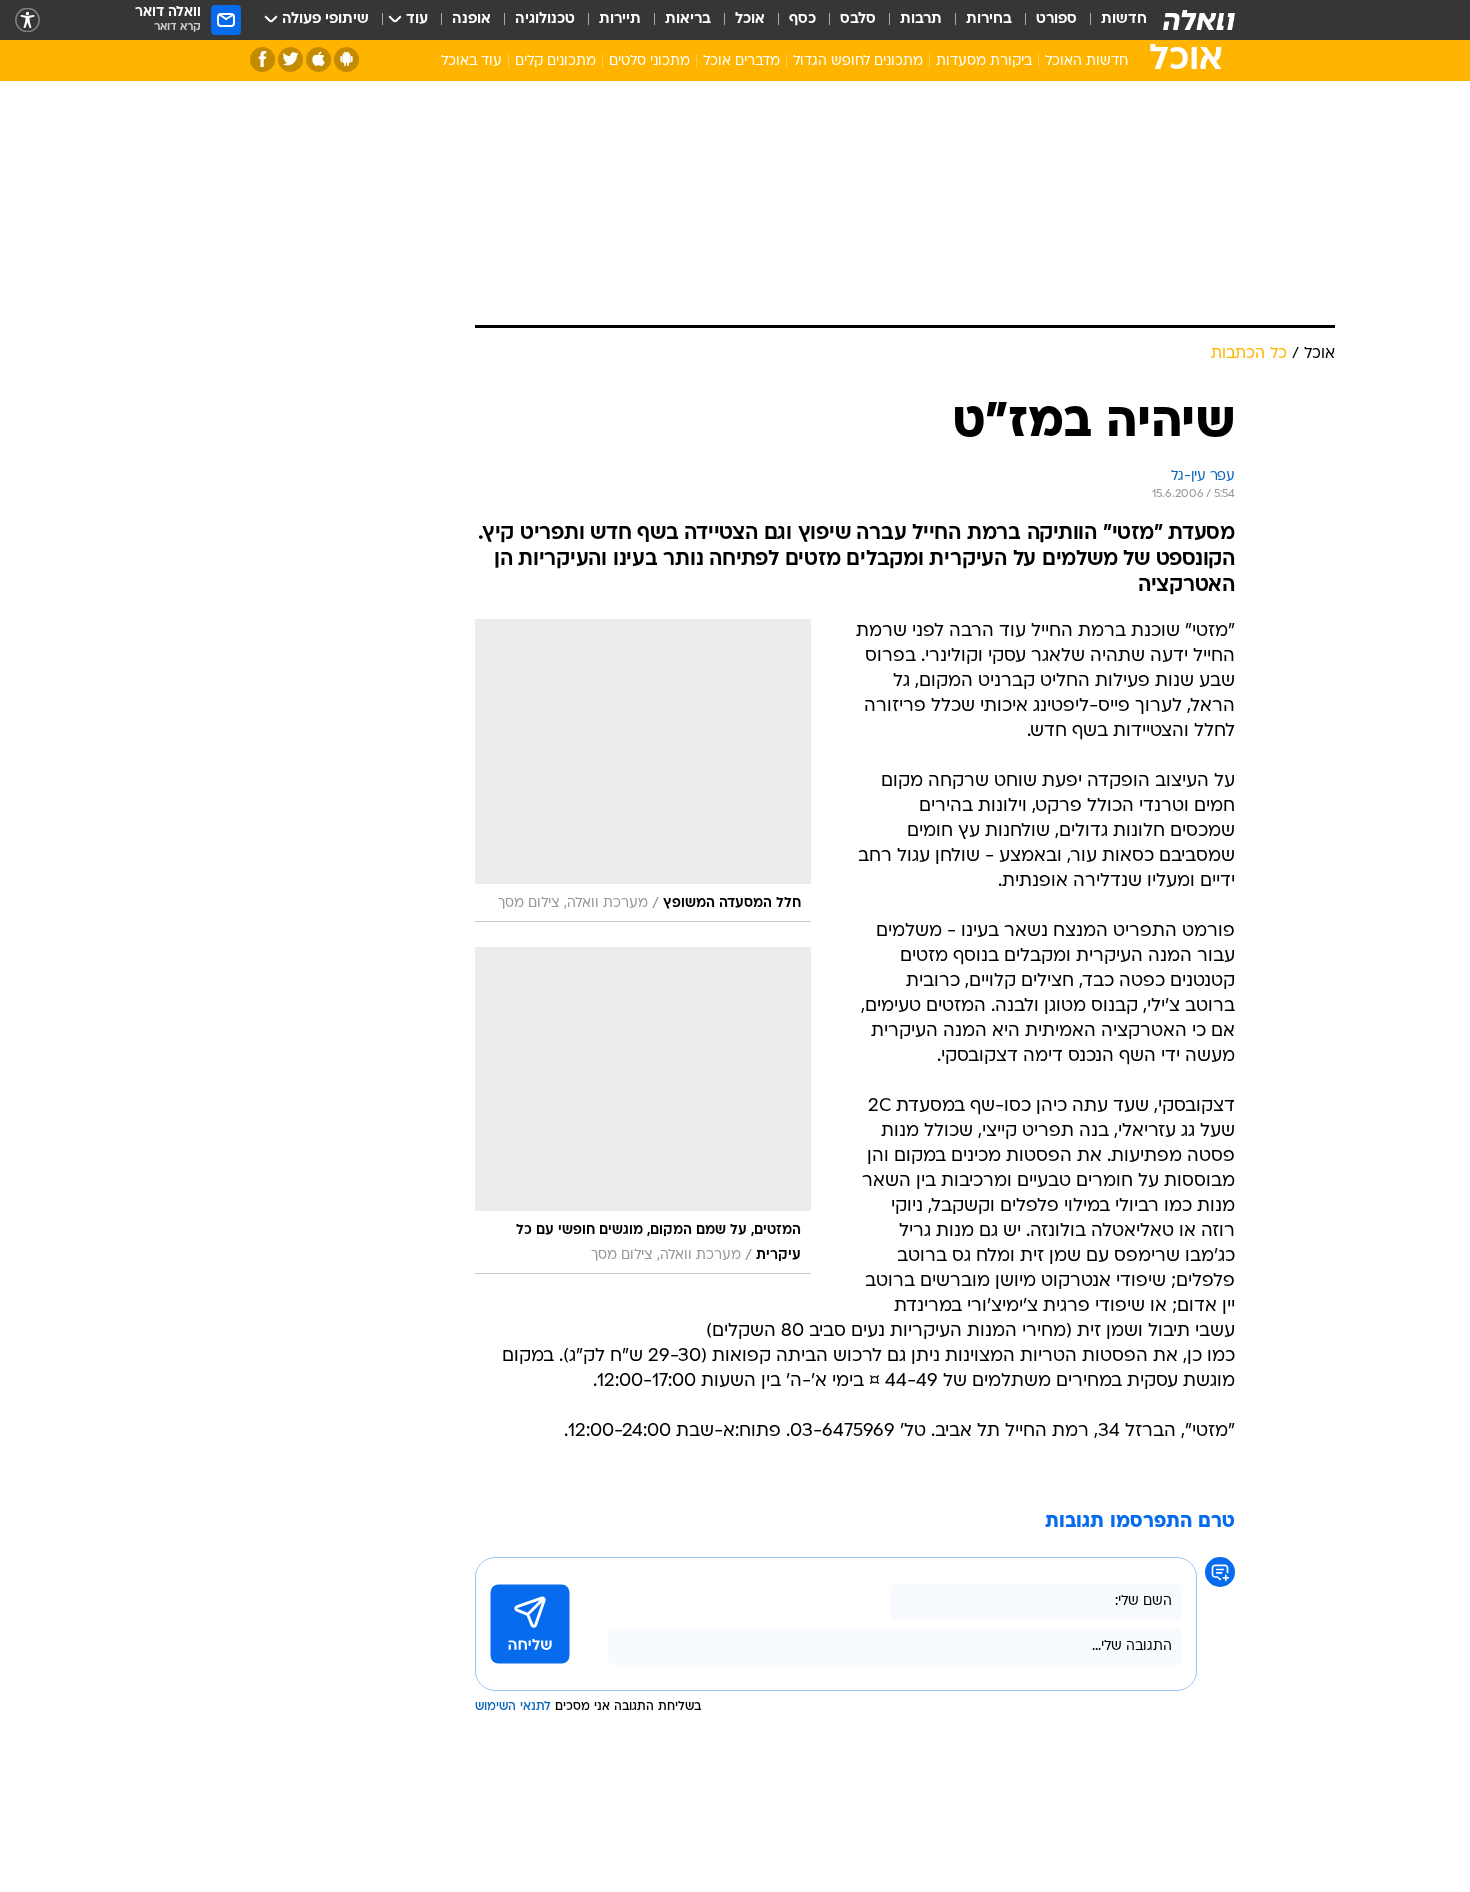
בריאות (688, 19)
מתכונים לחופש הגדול (858, 61)
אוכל (750, 19)
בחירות (989, 19)
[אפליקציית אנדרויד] (346, 59)
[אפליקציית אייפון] (318, 59)
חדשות (1124, 19)
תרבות (921, 19)
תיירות (620, 19)
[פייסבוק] (262, 59)
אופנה (471, 19)
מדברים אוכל (741, 61)
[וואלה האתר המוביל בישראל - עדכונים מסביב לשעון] (1199, 20)
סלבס (858, 19)
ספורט (1056, 19)
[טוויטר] (290, 59)
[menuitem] (1112, 20)
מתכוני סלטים (649, 61)
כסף (802, 19)
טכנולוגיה (545, 19)
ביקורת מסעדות (984, 61)
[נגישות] (27, 20)
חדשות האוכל (1086, 61)
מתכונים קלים (555, 61)
